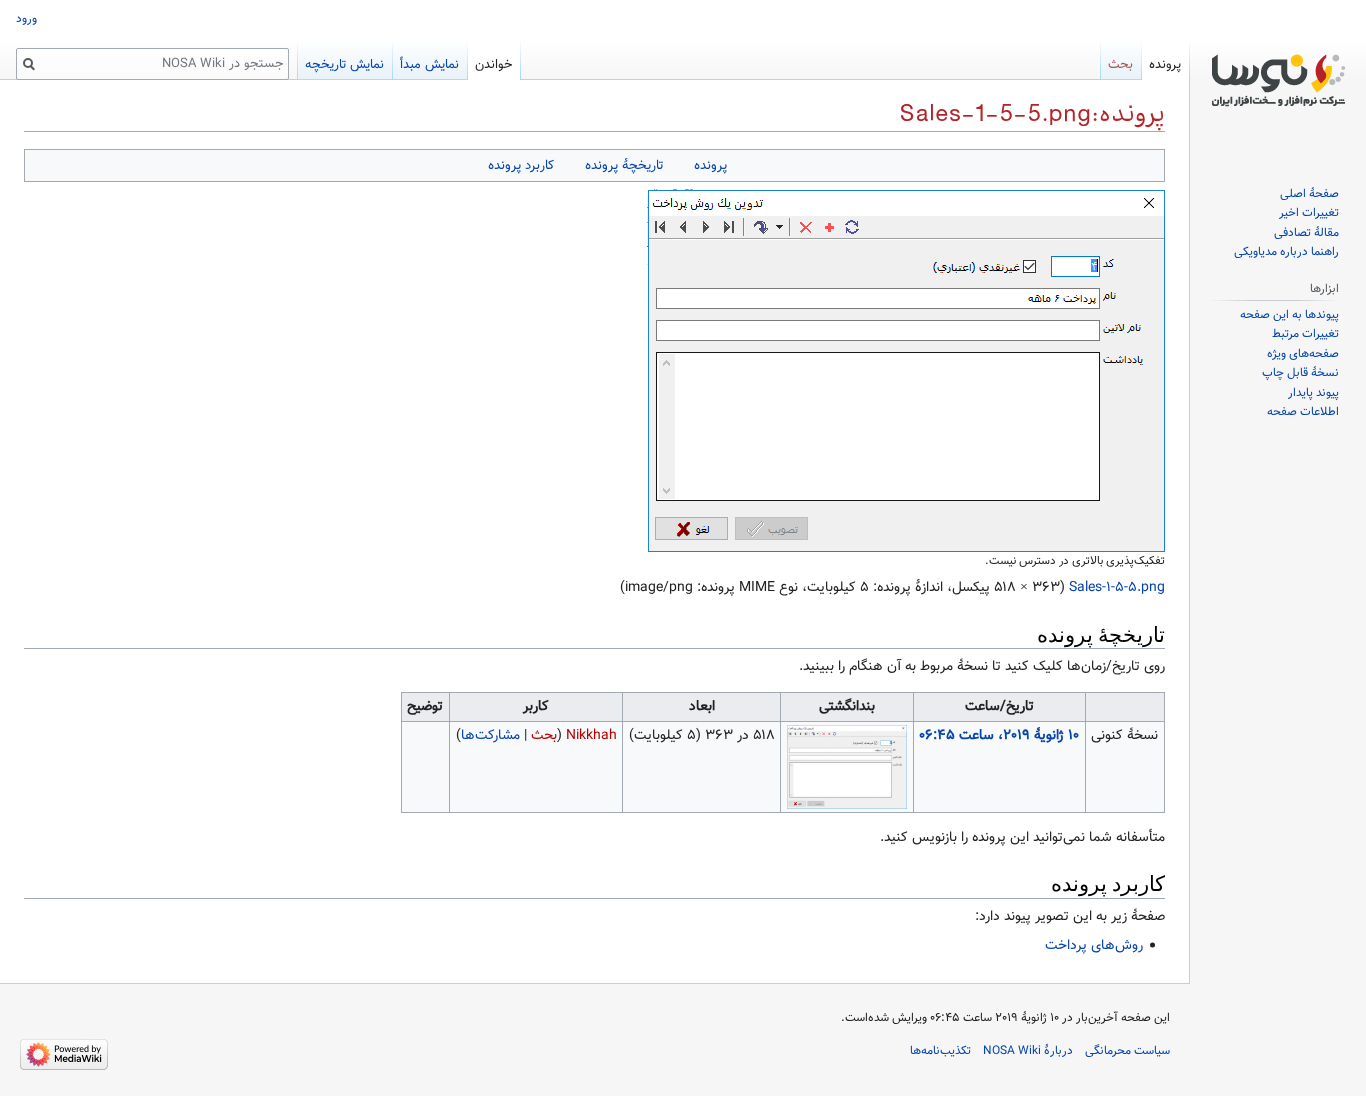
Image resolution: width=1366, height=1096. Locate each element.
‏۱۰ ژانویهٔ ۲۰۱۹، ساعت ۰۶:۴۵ (999, 736)
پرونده (710, 165)
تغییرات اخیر (1309, 213)
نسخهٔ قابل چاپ (1300, 373)
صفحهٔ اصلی (1309, 194)
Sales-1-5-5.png (1117, 588)
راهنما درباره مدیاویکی (1286, 252)
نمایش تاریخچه (344, 65)
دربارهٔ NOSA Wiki (1028, 1051)
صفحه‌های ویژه (1303, 354)
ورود (26, 19)
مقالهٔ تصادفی (1306, 233)
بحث (544, 736)
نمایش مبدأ (429, 65)
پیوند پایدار (1313, 393)
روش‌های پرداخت (1094, 946)
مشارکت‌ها (490, 736)
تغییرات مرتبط (1305, 334)
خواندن (493, 65)
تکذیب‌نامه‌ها (940, 1051)
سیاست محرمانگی (1127, 1051)
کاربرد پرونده (521, 165)
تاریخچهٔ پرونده (624, 165)
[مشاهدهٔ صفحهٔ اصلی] (1278, 80)
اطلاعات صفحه (1303, 412)
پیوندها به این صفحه (1289, 315)
